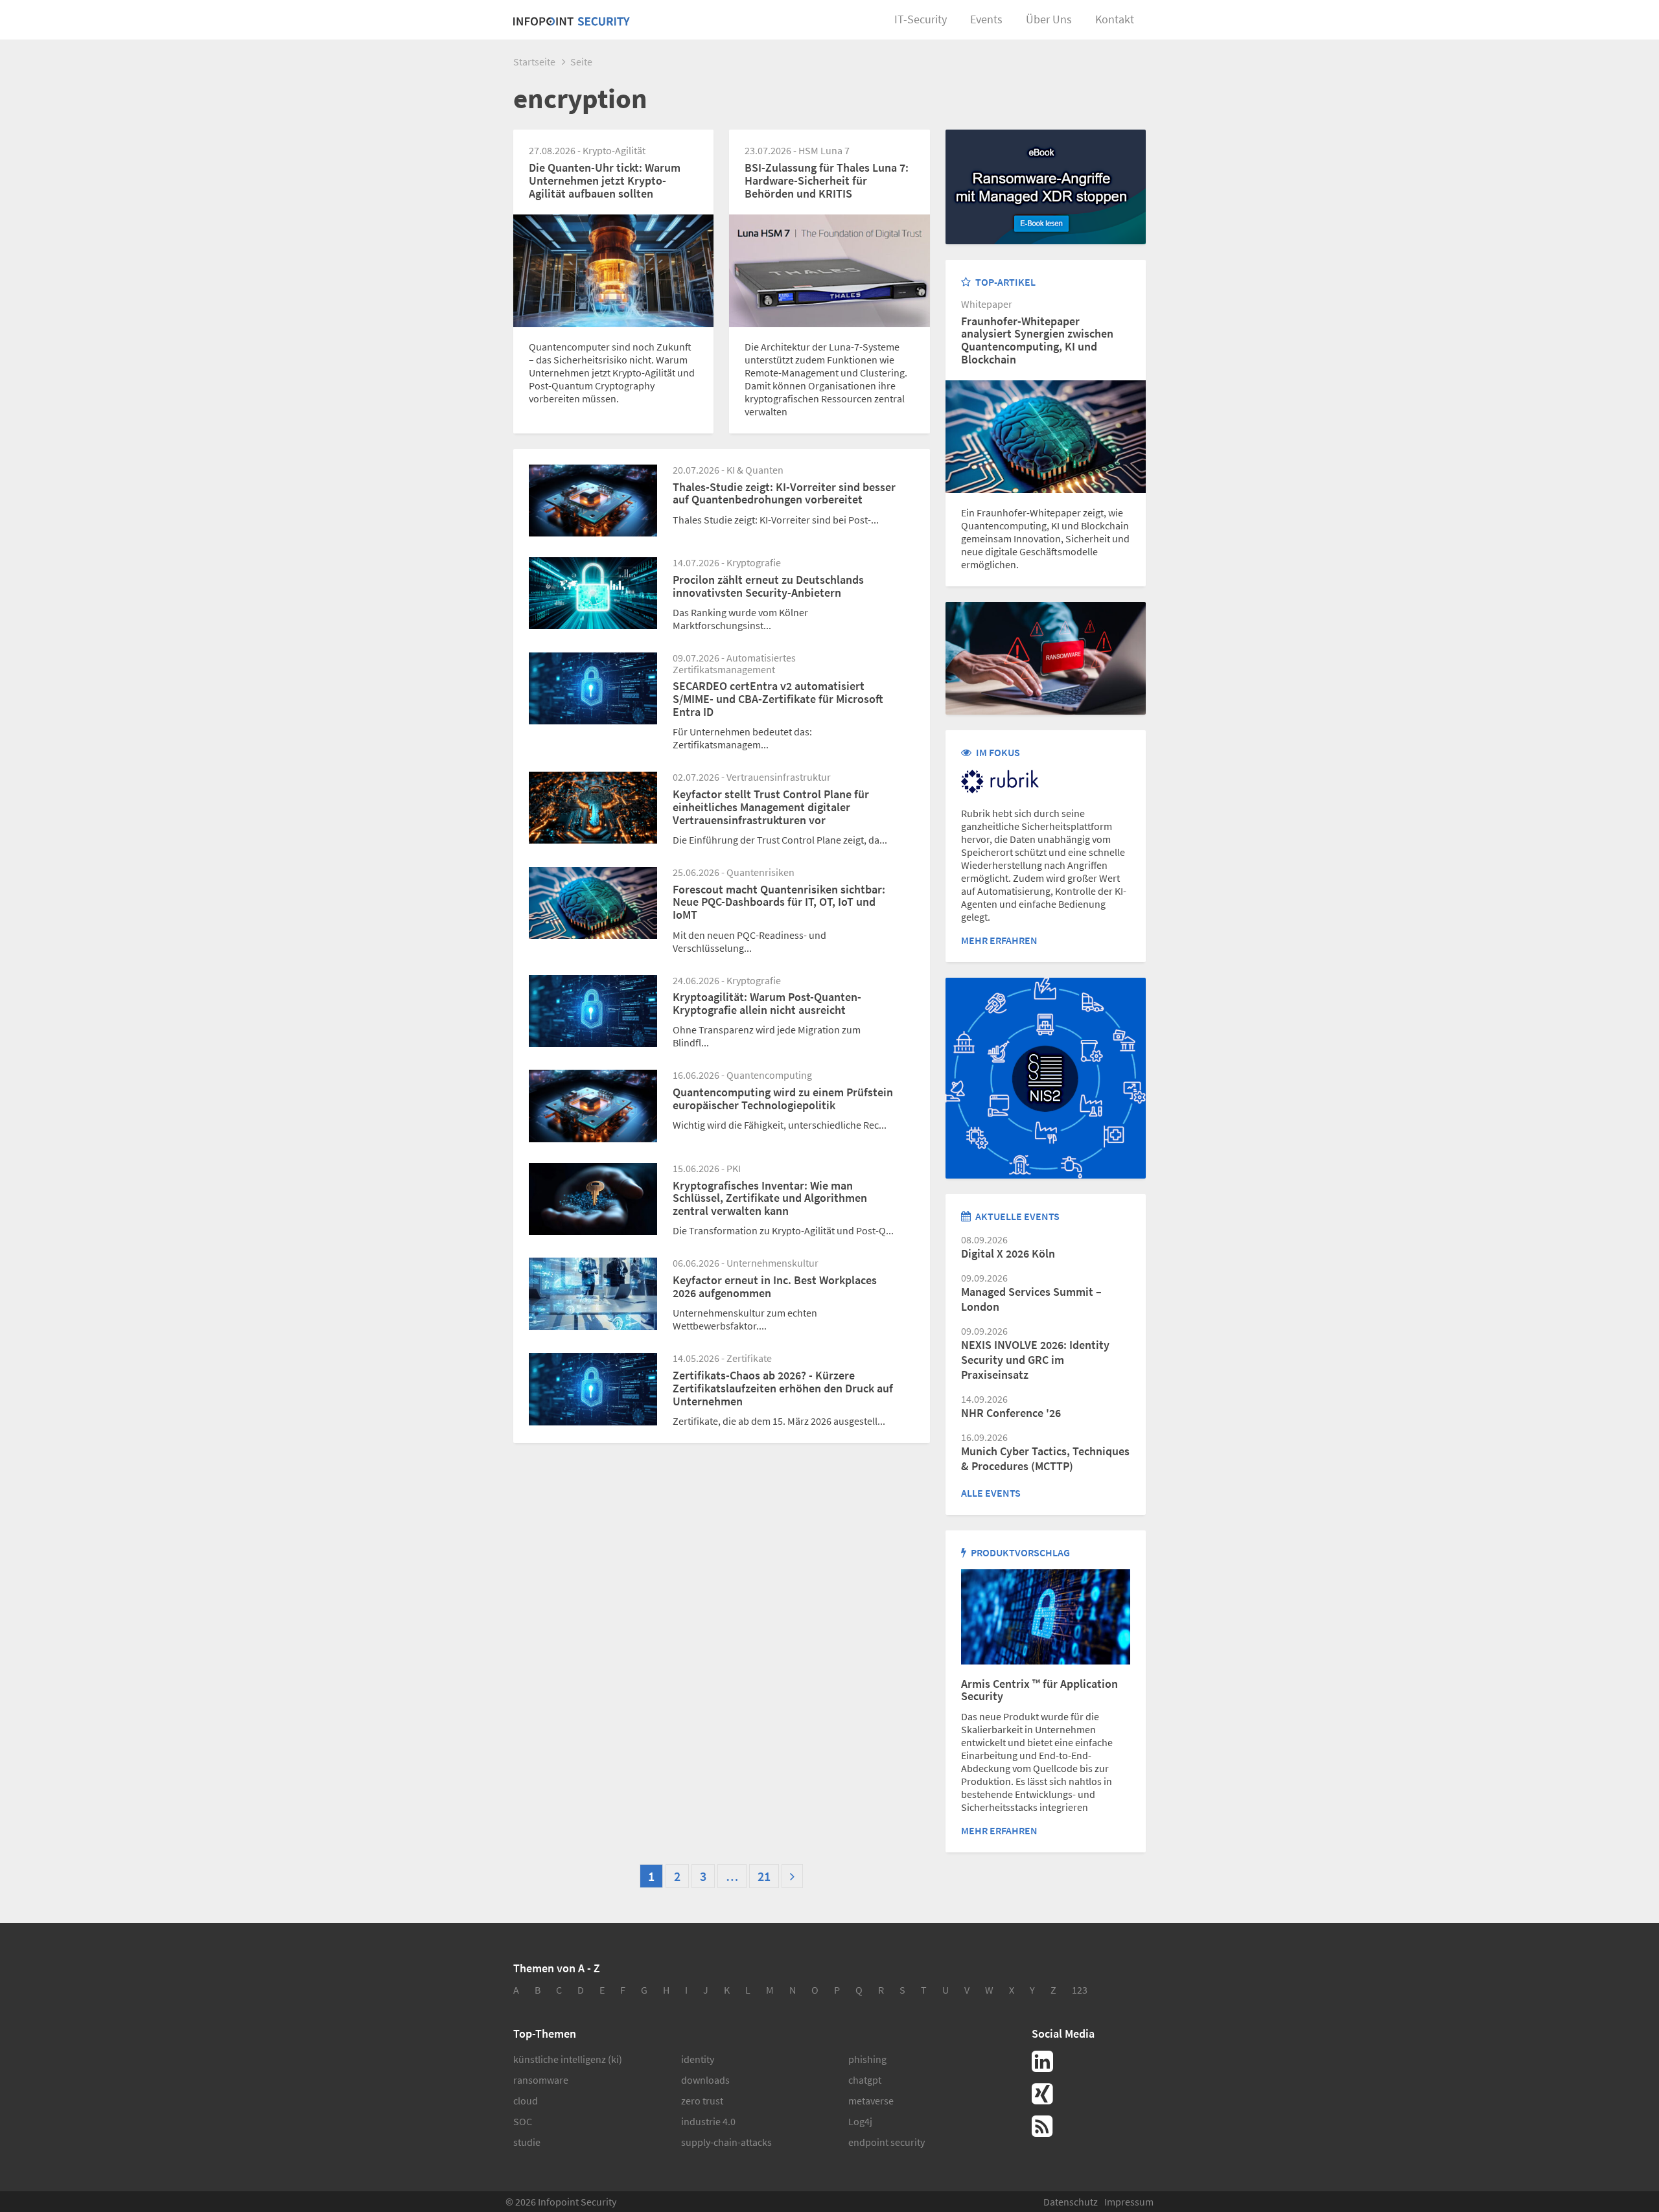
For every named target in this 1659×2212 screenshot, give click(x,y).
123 (1080, 1990)
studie (527, 2142)
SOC (523, 2121)
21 (764, 1876)
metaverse (871, 2101)
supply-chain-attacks (726, 2142)
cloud (526, 2101)
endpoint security (887, 2142)
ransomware (541, 2080)
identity (698, 2059)
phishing (867, 2059)
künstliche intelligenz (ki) (568, 2059)
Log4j (860, 2121)
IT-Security (921, 19)
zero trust (702, 2101)
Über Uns (1049, 19)
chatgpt (865, 2080)
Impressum (1129, 2202)
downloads (705, 2080)
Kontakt (1115, 19)
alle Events (991, 1493)
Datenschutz (1071, 2202)
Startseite (534, 62)
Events (986, 19)
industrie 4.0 (708, 2121)
